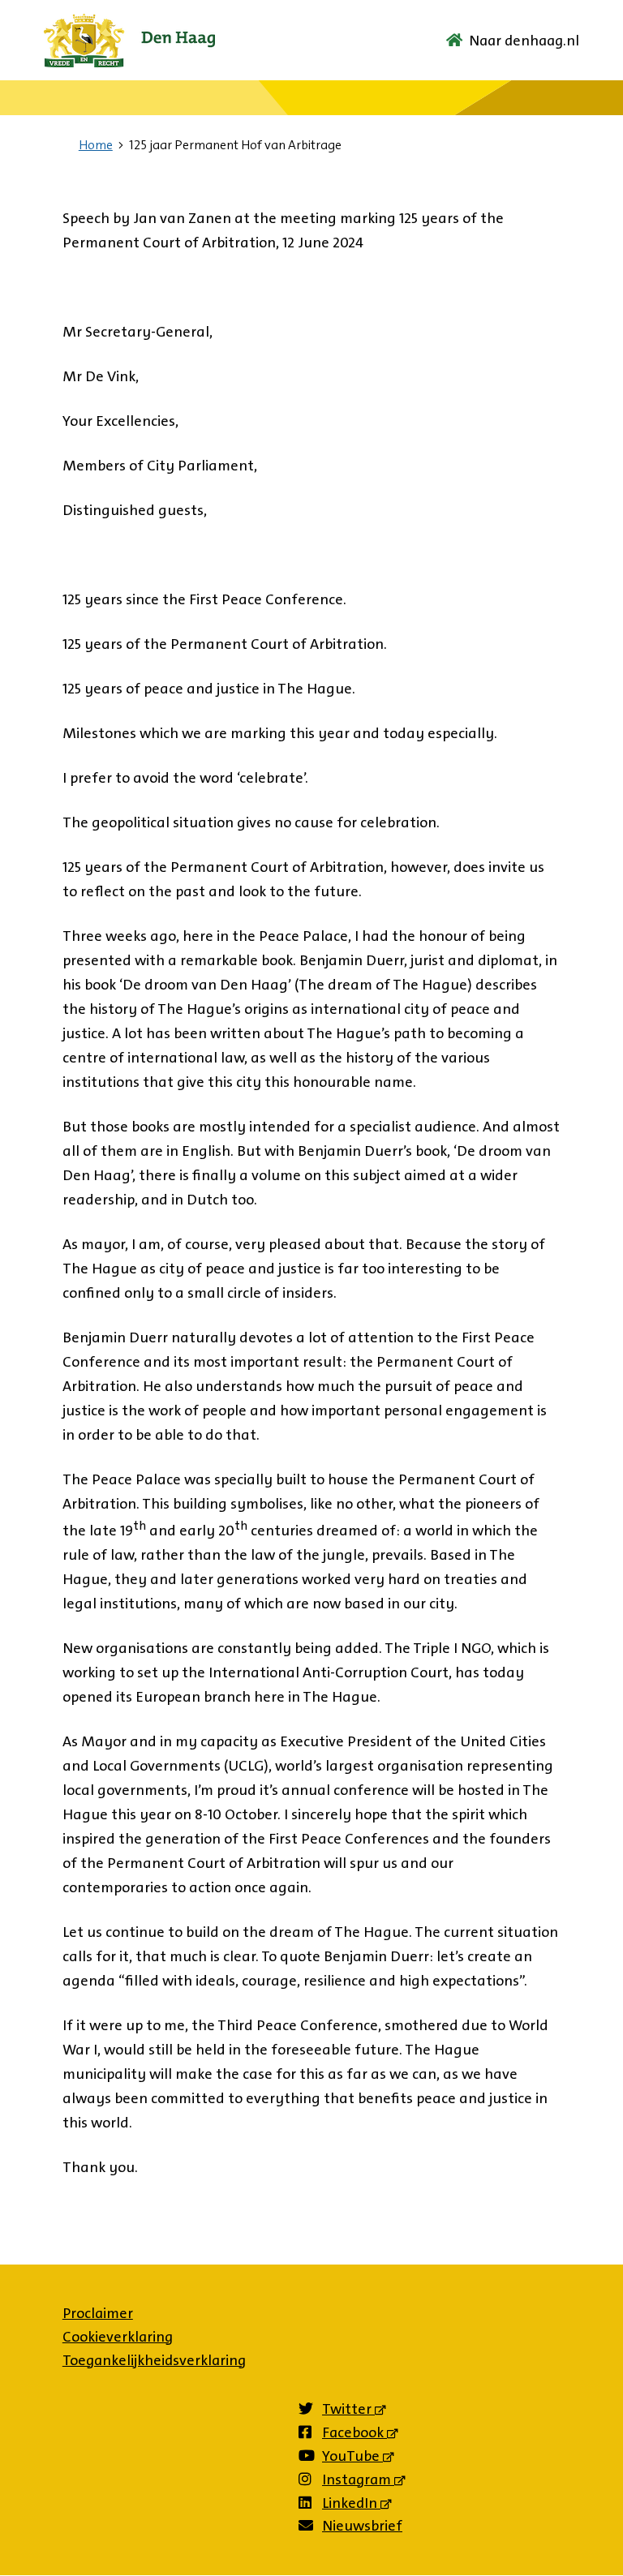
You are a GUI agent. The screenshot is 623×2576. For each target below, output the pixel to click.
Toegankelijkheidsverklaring (154, 2360)
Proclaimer (98, 2313)
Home (96, 145)
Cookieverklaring (118, 2337)
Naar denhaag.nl (524, 41)
